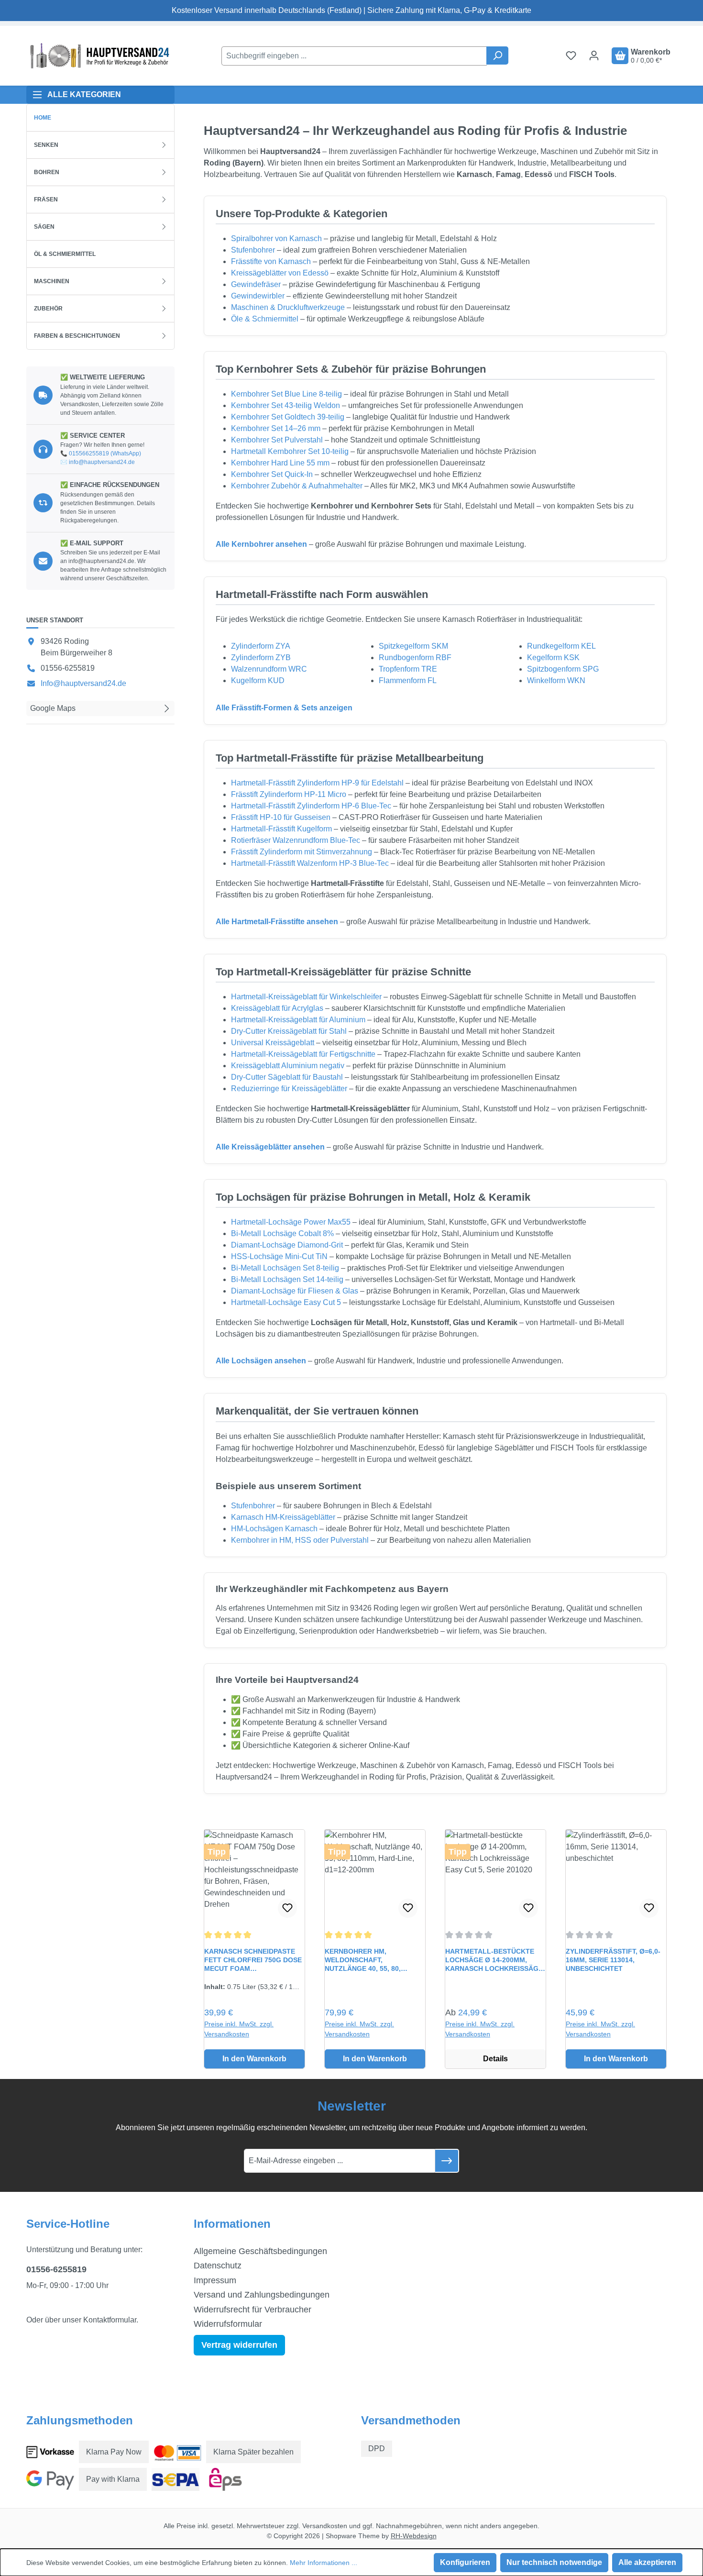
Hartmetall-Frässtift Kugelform (281, 829)
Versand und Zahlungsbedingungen (262, 2295)
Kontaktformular (110, 2320)
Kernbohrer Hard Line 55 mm (280, 463)
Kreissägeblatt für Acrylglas (277, 1008)
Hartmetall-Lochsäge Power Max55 (291, 1222)
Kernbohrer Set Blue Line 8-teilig (286, 394)
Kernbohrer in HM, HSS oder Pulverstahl (300, 1540)
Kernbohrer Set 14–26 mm (276, 428)
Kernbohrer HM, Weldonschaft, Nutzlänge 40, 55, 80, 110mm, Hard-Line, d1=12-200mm (369, 1960)
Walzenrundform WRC (269, 669)
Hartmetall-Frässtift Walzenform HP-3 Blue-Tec (310, 863)
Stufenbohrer (253, 250)
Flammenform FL (408, 680)
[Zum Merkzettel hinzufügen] (287, 1908)
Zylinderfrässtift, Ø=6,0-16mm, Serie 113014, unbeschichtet (613, 1960)
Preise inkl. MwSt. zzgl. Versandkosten (239, 2029)
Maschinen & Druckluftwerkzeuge (288, 307)
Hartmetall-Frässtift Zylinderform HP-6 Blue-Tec (311, 806)
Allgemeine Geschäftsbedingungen (260, 2251)
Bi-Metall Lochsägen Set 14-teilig (287, 1279)
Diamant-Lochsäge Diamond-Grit (287, 1245)
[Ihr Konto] (594, 55)
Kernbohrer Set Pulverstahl (277, 440)
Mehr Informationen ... (324, 2563)
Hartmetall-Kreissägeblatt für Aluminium (298, 1020)
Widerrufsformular (228, 2324)
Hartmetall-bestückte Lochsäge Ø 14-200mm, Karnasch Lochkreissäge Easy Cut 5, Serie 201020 (494, 1960)
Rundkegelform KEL (561, 646)
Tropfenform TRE (408, 669)
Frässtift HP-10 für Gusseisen (281, 817)
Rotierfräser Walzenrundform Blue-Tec (296, 840)
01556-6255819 (56, 2269)
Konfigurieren (465, 2562)
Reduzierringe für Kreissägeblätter (289, 1089)
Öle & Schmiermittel (265, 319)
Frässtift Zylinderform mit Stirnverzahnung (302, 852)
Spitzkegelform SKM (413, 646)
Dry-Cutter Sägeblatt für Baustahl (287, 1077)
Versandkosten (325, 2526)
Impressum (215, 2280)
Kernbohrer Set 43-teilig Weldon (286, 405)
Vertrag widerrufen (239, 2345)
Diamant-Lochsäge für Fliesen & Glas (295, 1291)
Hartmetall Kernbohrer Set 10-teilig (290, 451)
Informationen (232, 2224)
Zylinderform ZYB (261, 658)
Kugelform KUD (258, 680)
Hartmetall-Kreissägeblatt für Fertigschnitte (303, 1054)
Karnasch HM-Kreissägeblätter (283, 1517)
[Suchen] (497, 55)
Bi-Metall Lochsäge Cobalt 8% (282, 1233)
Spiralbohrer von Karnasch (276, 238)
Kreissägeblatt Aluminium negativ (288, 1066)
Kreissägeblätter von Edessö (280, 273)
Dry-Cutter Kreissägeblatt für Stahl (289, 1031)
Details (495, 2059)
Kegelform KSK (553, 658)
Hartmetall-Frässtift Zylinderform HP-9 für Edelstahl (317, 783)
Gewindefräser (256, 284)
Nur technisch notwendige (554, 2562)
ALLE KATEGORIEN (84, 94)
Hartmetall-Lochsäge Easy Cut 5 (286, 1302)
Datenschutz (218, 2266)
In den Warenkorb (254, 2059)
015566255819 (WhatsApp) (105, 453)
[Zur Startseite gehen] (98, 56)
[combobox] (354, 56)
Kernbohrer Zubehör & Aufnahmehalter (297, 486)
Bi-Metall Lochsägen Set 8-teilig (285, 1268)
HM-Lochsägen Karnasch (274, 1529)
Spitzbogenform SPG (563, 669)
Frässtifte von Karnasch (271, 261)
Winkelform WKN (556, 680)
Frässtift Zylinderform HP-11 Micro (289, 794)
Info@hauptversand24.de (83, 683)
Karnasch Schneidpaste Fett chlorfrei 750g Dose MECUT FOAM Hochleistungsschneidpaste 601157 (254, 1960)
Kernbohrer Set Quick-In (272, 474)
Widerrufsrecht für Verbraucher (253, 2310)
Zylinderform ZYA (261, 646)
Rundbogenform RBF (415, 658)
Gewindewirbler (258, 296)
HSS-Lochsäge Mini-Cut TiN (279, 1256)
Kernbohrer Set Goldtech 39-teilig (288, 417)
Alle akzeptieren (647, 2562)
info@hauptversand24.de (102, 462)
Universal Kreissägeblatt (273, 1043)
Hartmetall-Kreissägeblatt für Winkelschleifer (306, 997)
